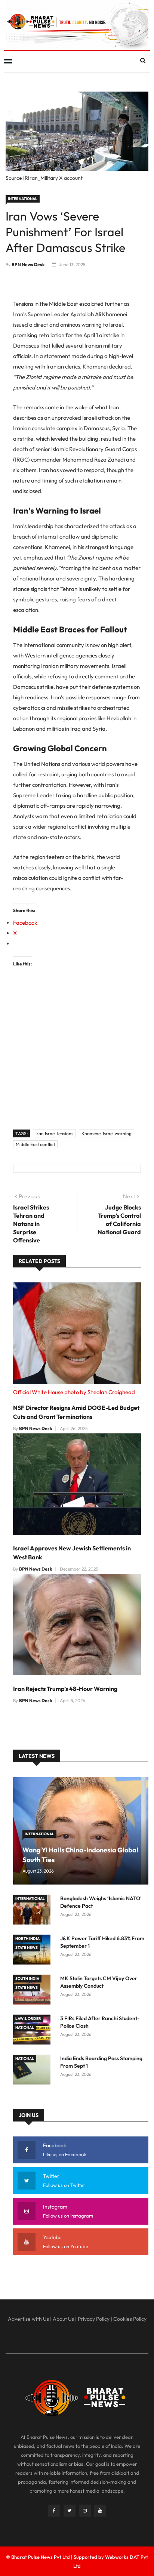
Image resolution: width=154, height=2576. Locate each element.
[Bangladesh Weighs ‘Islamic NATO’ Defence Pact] (34, 1911)
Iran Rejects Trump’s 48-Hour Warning (65, 1689)
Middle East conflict (35, 1144)
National (25, 2027)
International (23, 199)
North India (27, 1939)
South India (27, 1979)
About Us (63, 2319)
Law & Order (28, 2019)
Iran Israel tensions (54, 1133)
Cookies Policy (130, 2319)
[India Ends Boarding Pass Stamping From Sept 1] (34, 2071)
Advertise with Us (28, 2319)
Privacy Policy (94, 2319)
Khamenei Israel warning (107, 1133)
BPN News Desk (28, 264)
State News (27, 1948)
